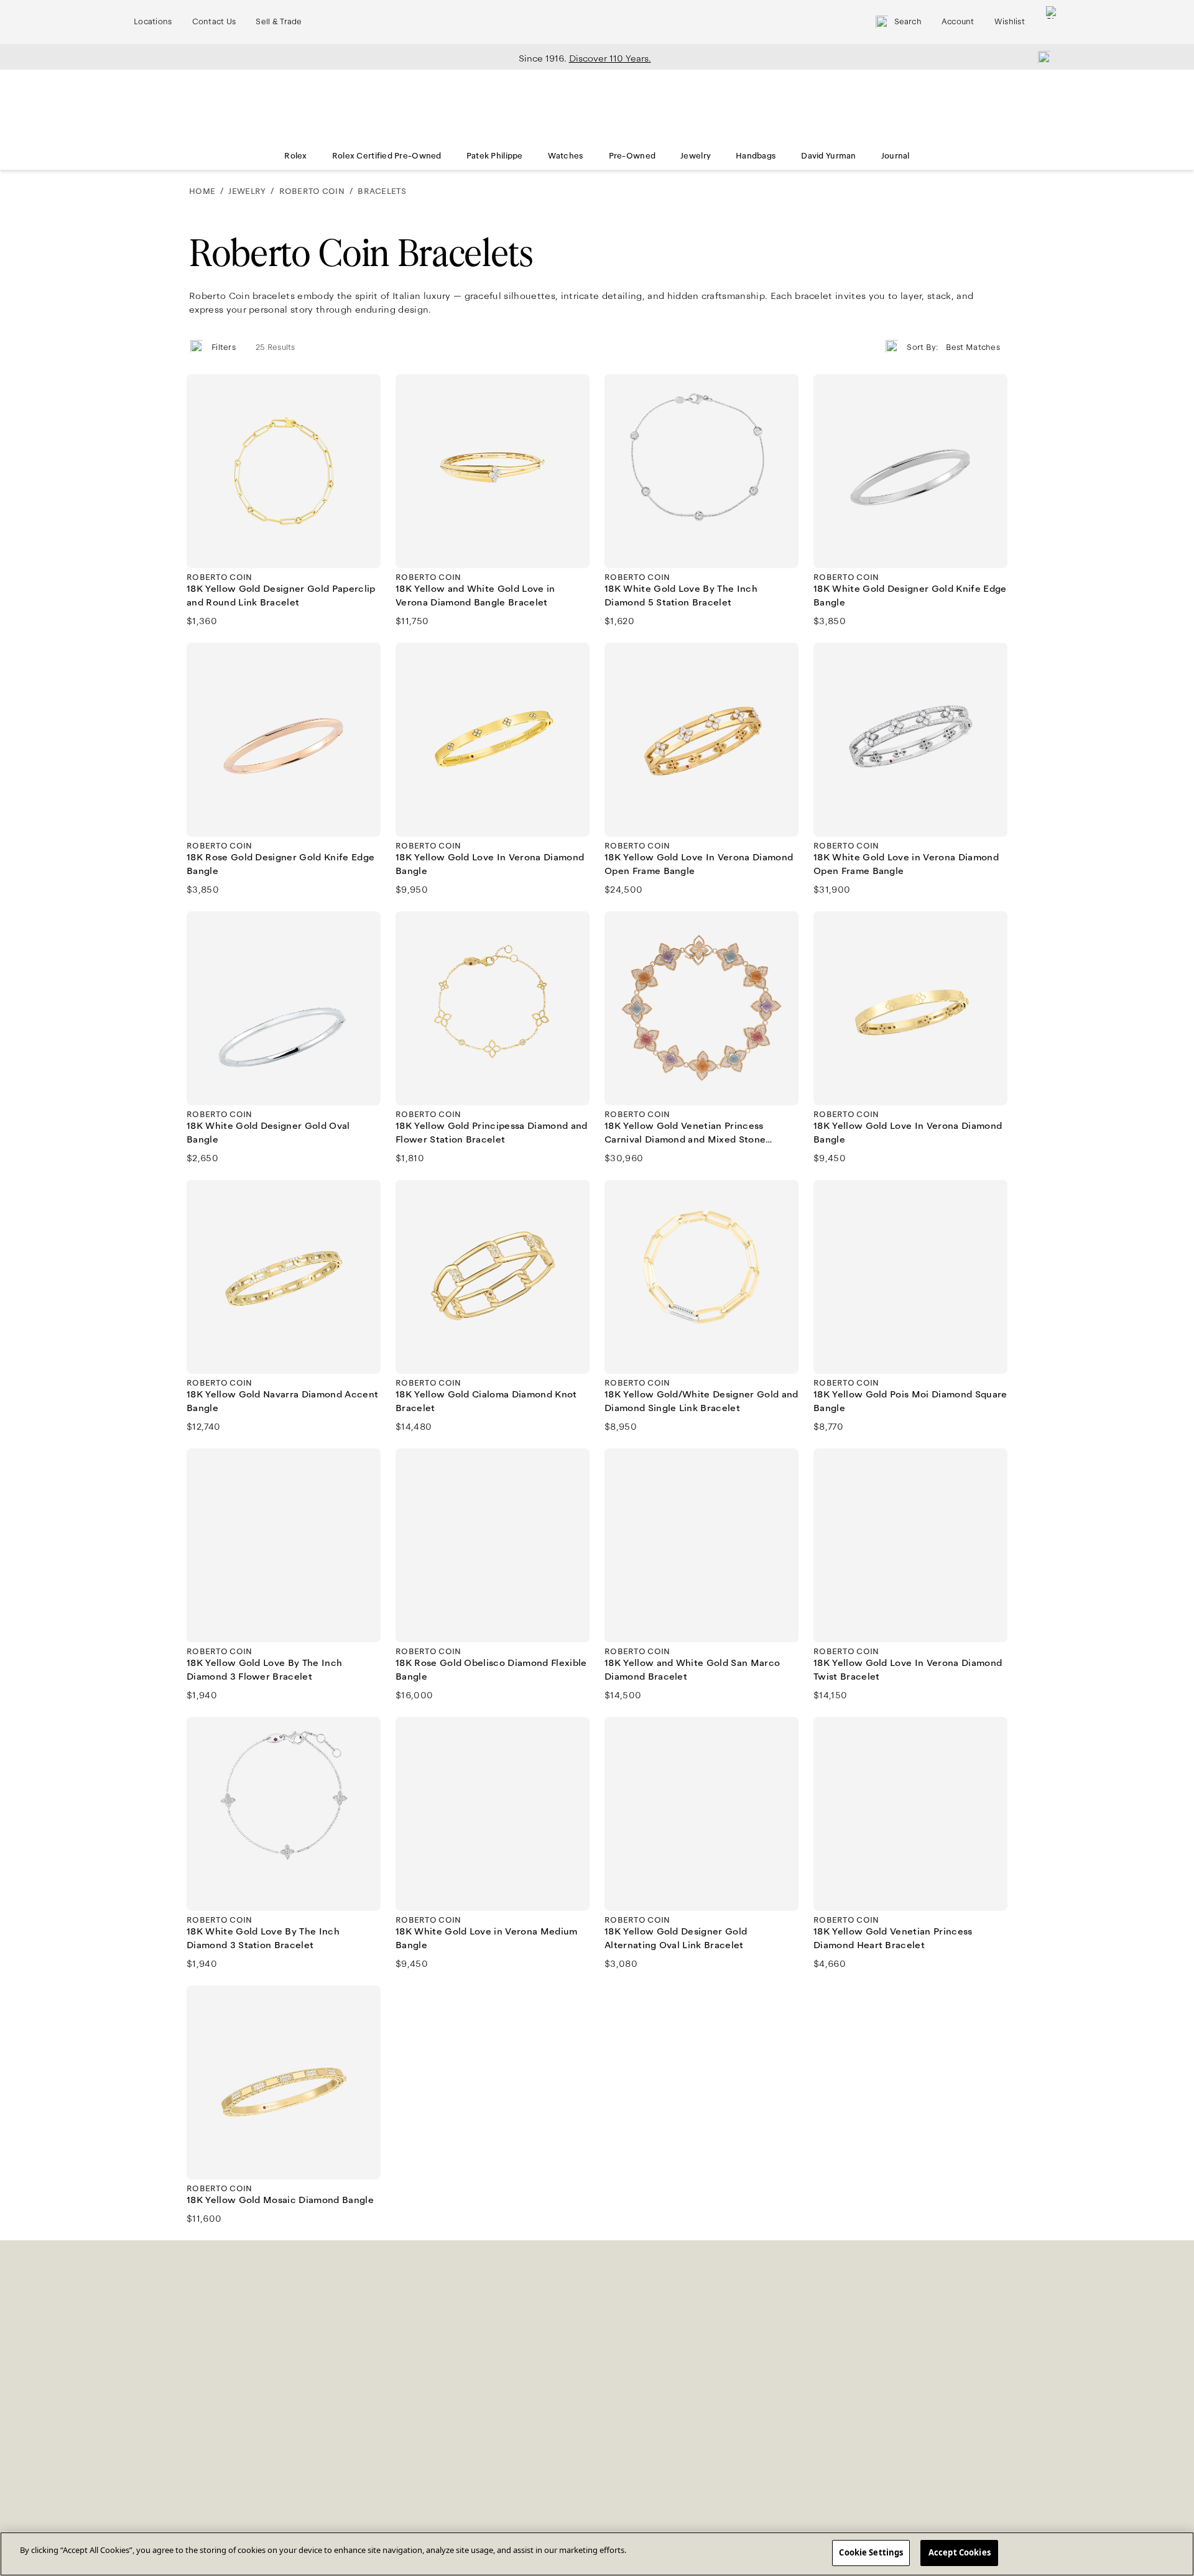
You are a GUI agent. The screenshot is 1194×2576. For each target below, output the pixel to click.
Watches (566, 156)
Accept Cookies (960, 2552)
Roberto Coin (312, 191)
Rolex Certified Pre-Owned (387, 156)
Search (908, 22)
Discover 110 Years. (610, 58)
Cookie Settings (871, 2552)
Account (958, 22)
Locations (153, 22)
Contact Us (214, 22)
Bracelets (382, 191)
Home (202, 191)
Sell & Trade (279, 22)
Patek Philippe (495, 156)
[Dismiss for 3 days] (1040, 57)
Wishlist (1010, 22)
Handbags (756, 156)
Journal (895, 156)
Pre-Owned (632, 156)
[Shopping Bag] (1052, 22)
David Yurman (828, 156)
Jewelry (696, 156)
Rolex (295, 156)
